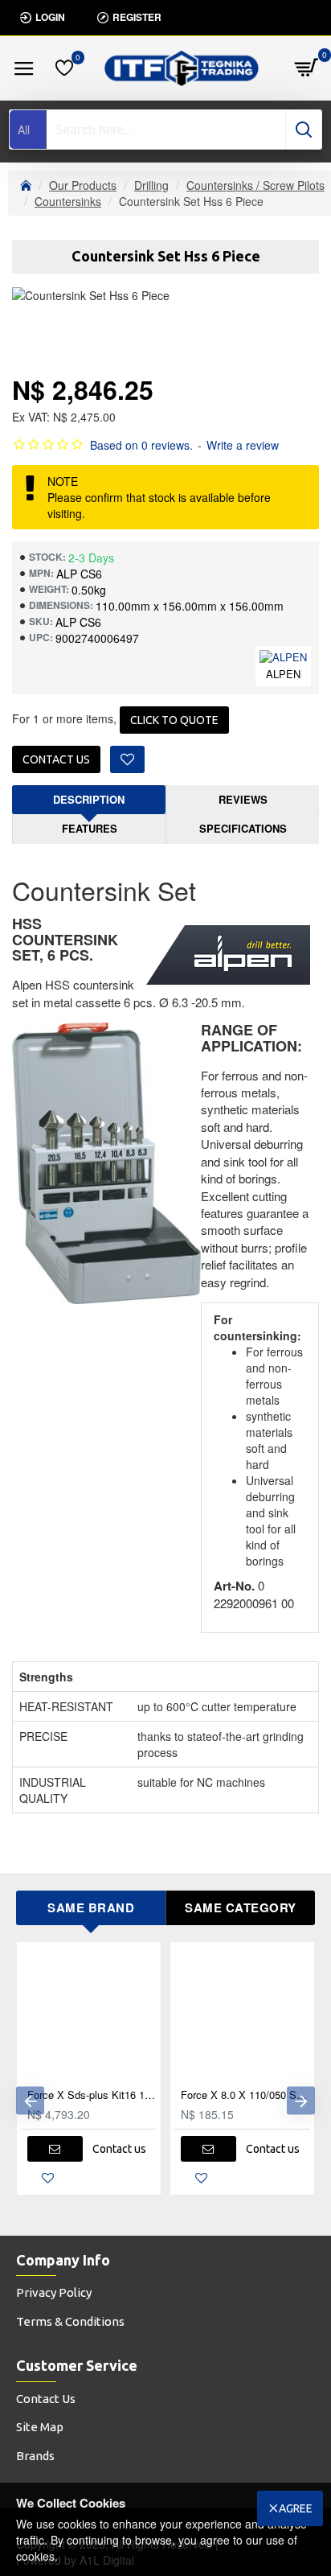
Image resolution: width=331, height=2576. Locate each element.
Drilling (151, 185)
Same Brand (91, 1907)
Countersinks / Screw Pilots (255, 185)
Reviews (243, 799)
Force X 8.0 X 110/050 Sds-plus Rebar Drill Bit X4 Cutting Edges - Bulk (245, 2095)
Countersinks (68, 201)
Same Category (241, 1907)
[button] (30, 2100)
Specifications (243, 828)
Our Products (83, 185)
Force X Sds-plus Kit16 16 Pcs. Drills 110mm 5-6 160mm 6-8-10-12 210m (92, 2095)
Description (89, 799)
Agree (296, 2508)
